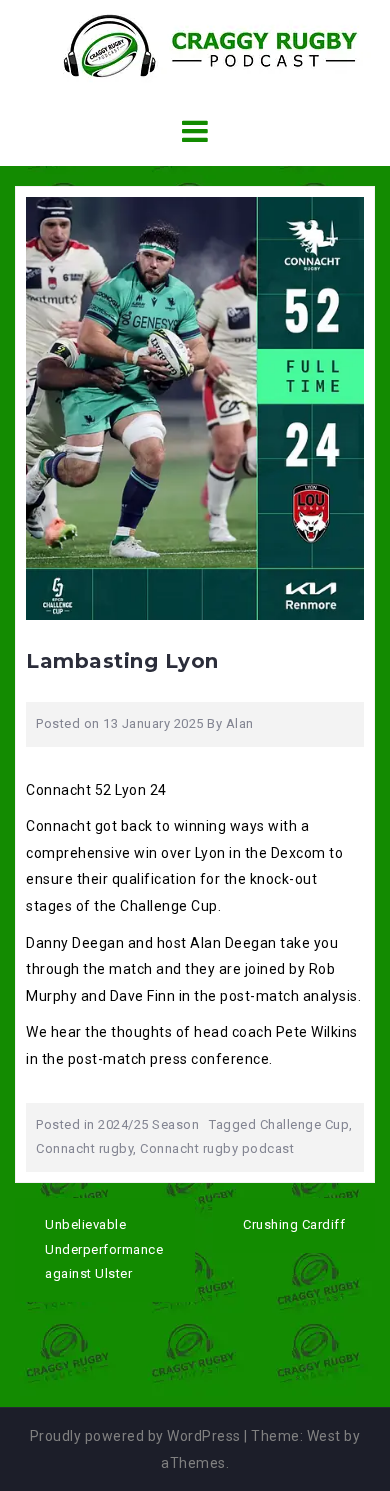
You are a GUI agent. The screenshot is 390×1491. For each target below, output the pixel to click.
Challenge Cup (305, 1124)
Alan (240, 723)
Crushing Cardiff (294, 1224)
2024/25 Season (148, 1124)
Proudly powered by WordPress (135, 1436)
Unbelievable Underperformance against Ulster (104, 1249)
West (324, 1436)
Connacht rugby (84, 1148)
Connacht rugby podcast (217, 1148)
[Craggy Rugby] (195, 45)
